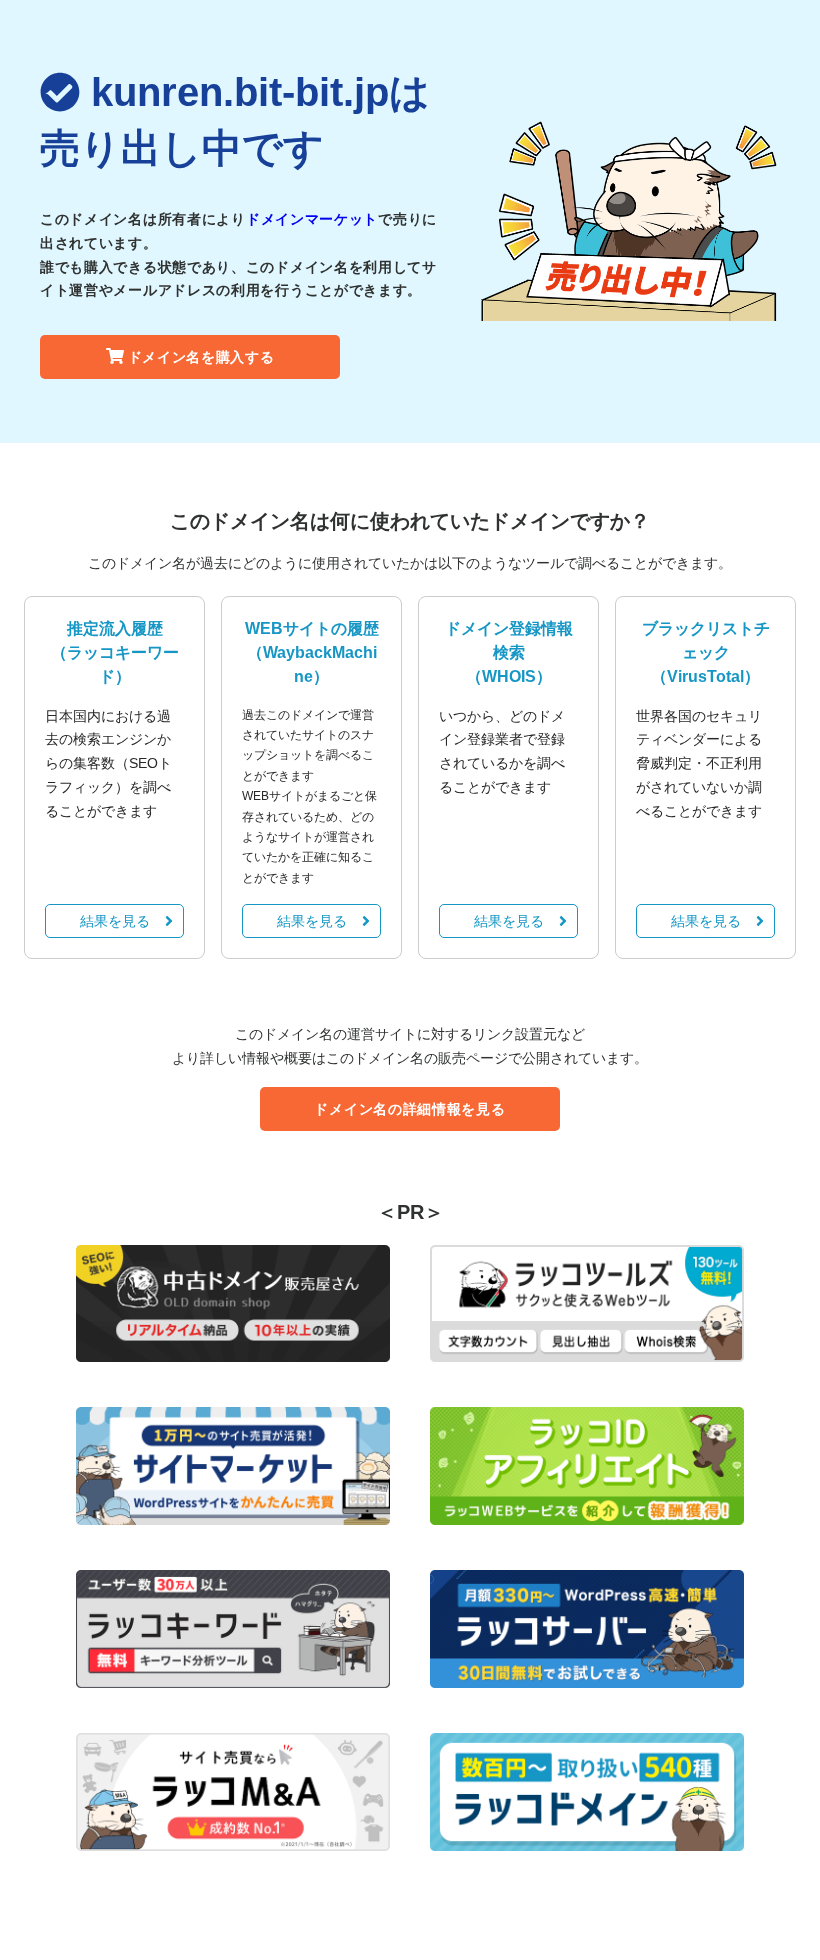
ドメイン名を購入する (201, 357)
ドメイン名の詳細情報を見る (409, 1109)
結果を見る (115, 921)
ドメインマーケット (312, 219)
